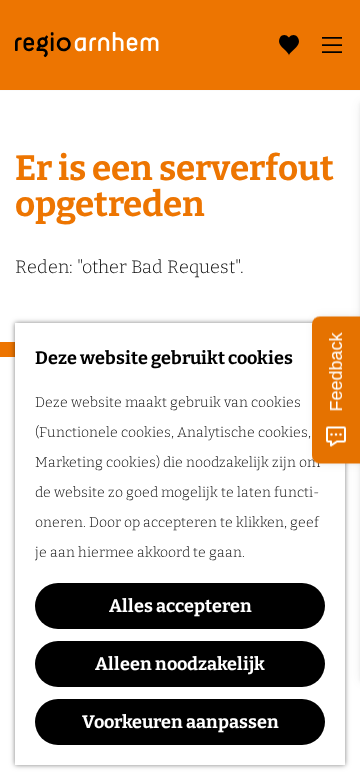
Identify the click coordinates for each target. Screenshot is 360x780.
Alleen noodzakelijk (180, 664)
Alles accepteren (180, 606)
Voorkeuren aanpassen (180, 722)
